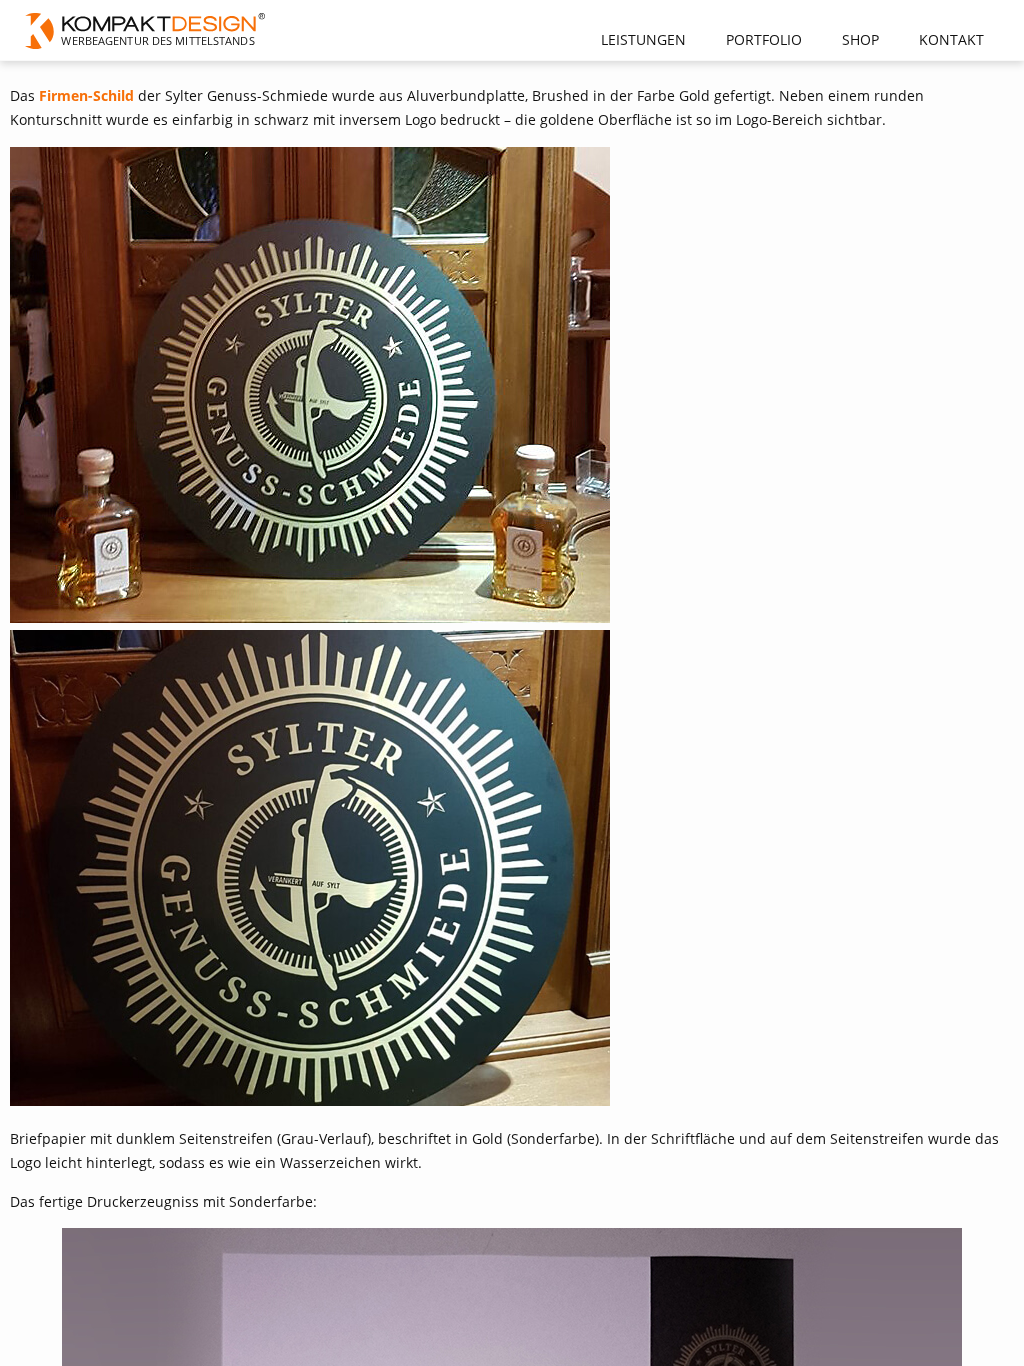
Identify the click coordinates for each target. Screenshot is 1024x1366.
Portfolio (764, 39)
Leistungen (643, 39)
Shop (860, 39)
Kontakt (951, 39)
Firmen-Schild (86, 95)
